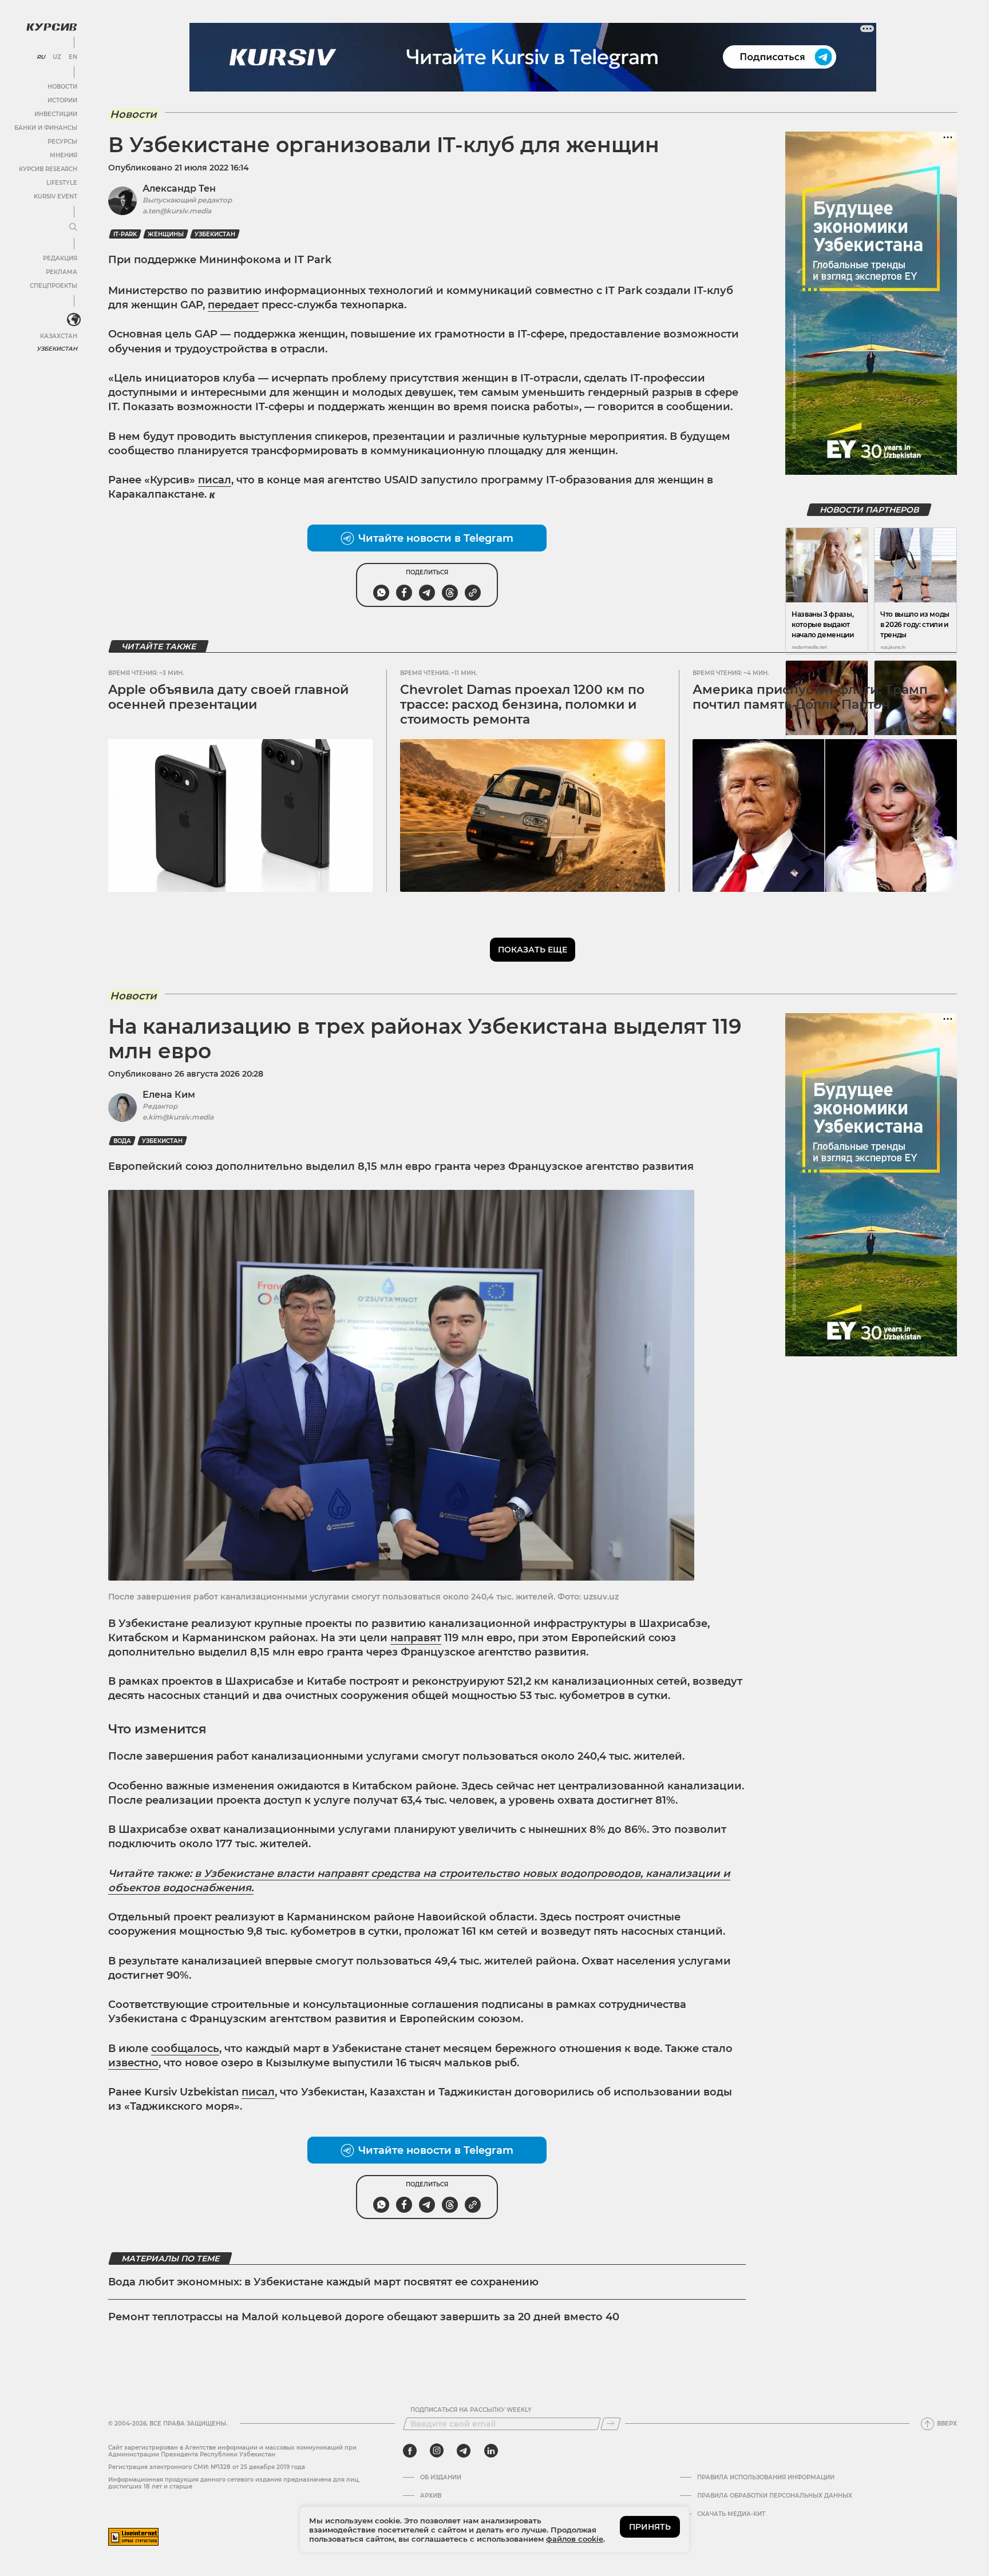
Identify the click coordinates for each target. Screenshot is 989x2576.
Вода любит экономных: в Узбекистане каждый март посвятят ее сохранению (323, 2282)
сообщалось (185, 2049)
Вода (122, 1141)
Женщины (166, 234)
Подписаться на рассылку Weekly (471, 2410)
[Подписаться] (611, 2424)
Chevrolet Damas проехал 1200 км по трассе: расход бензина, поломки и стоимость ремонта (522, 705)
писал (215, 480)
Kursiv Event (56, 197)
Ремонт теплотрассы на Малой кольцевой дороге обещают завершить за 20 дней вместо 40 (364, 2317)
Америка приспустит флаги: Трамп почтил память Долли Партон (810, 697)
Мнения (64, 155)
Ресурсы (62, 142)
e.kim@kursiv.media (178, 1117)
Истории (62, 100)
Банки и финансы (46, 128)
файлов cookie (575, 2539)
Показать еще (533, 950)
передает (233, 305)
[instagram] (437, 2451)
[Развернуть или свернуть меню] (73, 228)
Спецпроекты (54, 286)
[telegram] (464, 2451)
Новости (62, 87)
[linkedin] (491, 2451)
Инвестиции (56, 114)
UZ (57, 57)
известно (133, 2063)
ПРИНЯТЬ (650, 2527)
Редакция (60, 258)
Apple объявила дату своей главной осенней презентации (228, 697)
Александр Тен (179, 188)
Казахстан (59, 336)
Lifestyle (62, 183)
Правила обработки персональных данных (775, 2496)
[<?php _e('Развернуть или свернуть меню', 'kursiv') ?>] (74, 320)
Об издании (441, 2478)
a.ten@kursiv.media (177, 211)
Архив (431, 2496)
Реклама (62, 272)
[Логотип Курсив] (52, 27)
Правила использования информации (766, 2478)
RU (41, 57)
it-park (125, 234)
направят (416, 1638)
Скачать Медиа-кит (731, 2514)
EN (73, 57)
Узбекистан (57, 349)
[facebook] (410, 2451)
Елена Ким (169, 1095)
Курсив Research (48, 169)
